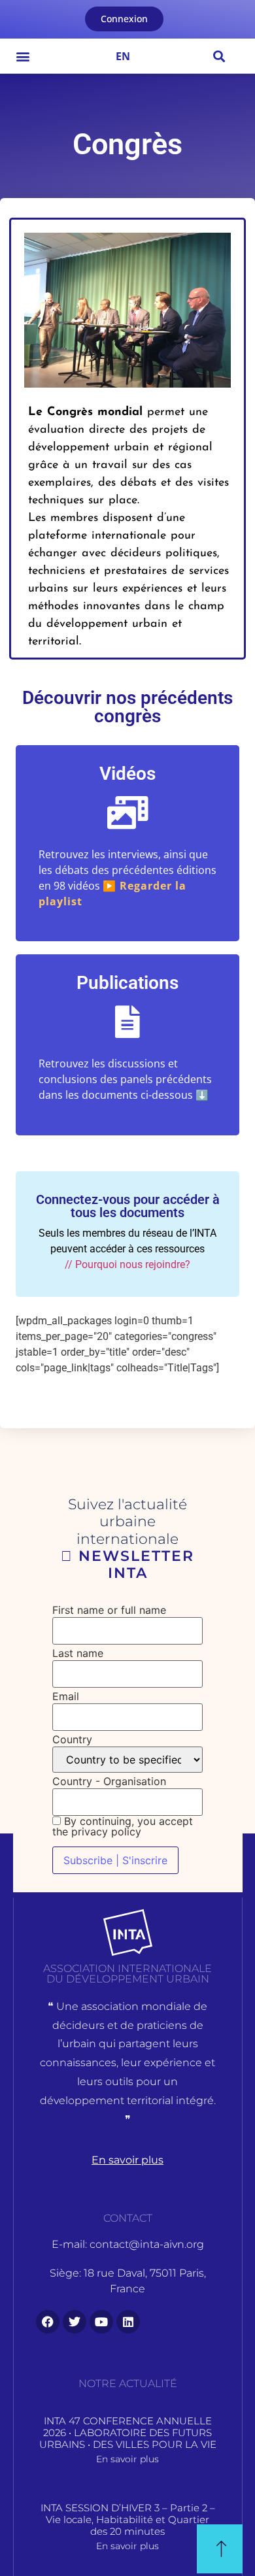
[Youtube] (101, 2322)
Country (72, 1739)
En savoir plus (127, 2459)
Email (66, 1696)
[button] (23, 56)
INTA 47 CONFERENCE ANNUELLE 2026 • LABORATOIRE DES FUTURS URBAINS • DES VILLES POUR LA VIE (128, 2433)
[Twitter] (75, 2322)
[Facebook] (48, 2322)
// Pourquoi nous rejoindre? (127, 1264)
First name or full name (109, 1610)
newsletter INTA (134, 1564)
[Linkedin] (128, 2322)
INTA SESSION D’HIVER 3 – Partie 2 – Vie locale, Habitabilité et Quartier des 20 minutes (128, 2519)
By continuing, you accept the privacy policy (123, 1826)
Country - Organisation (109, 1781)
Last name (78, 1653)
